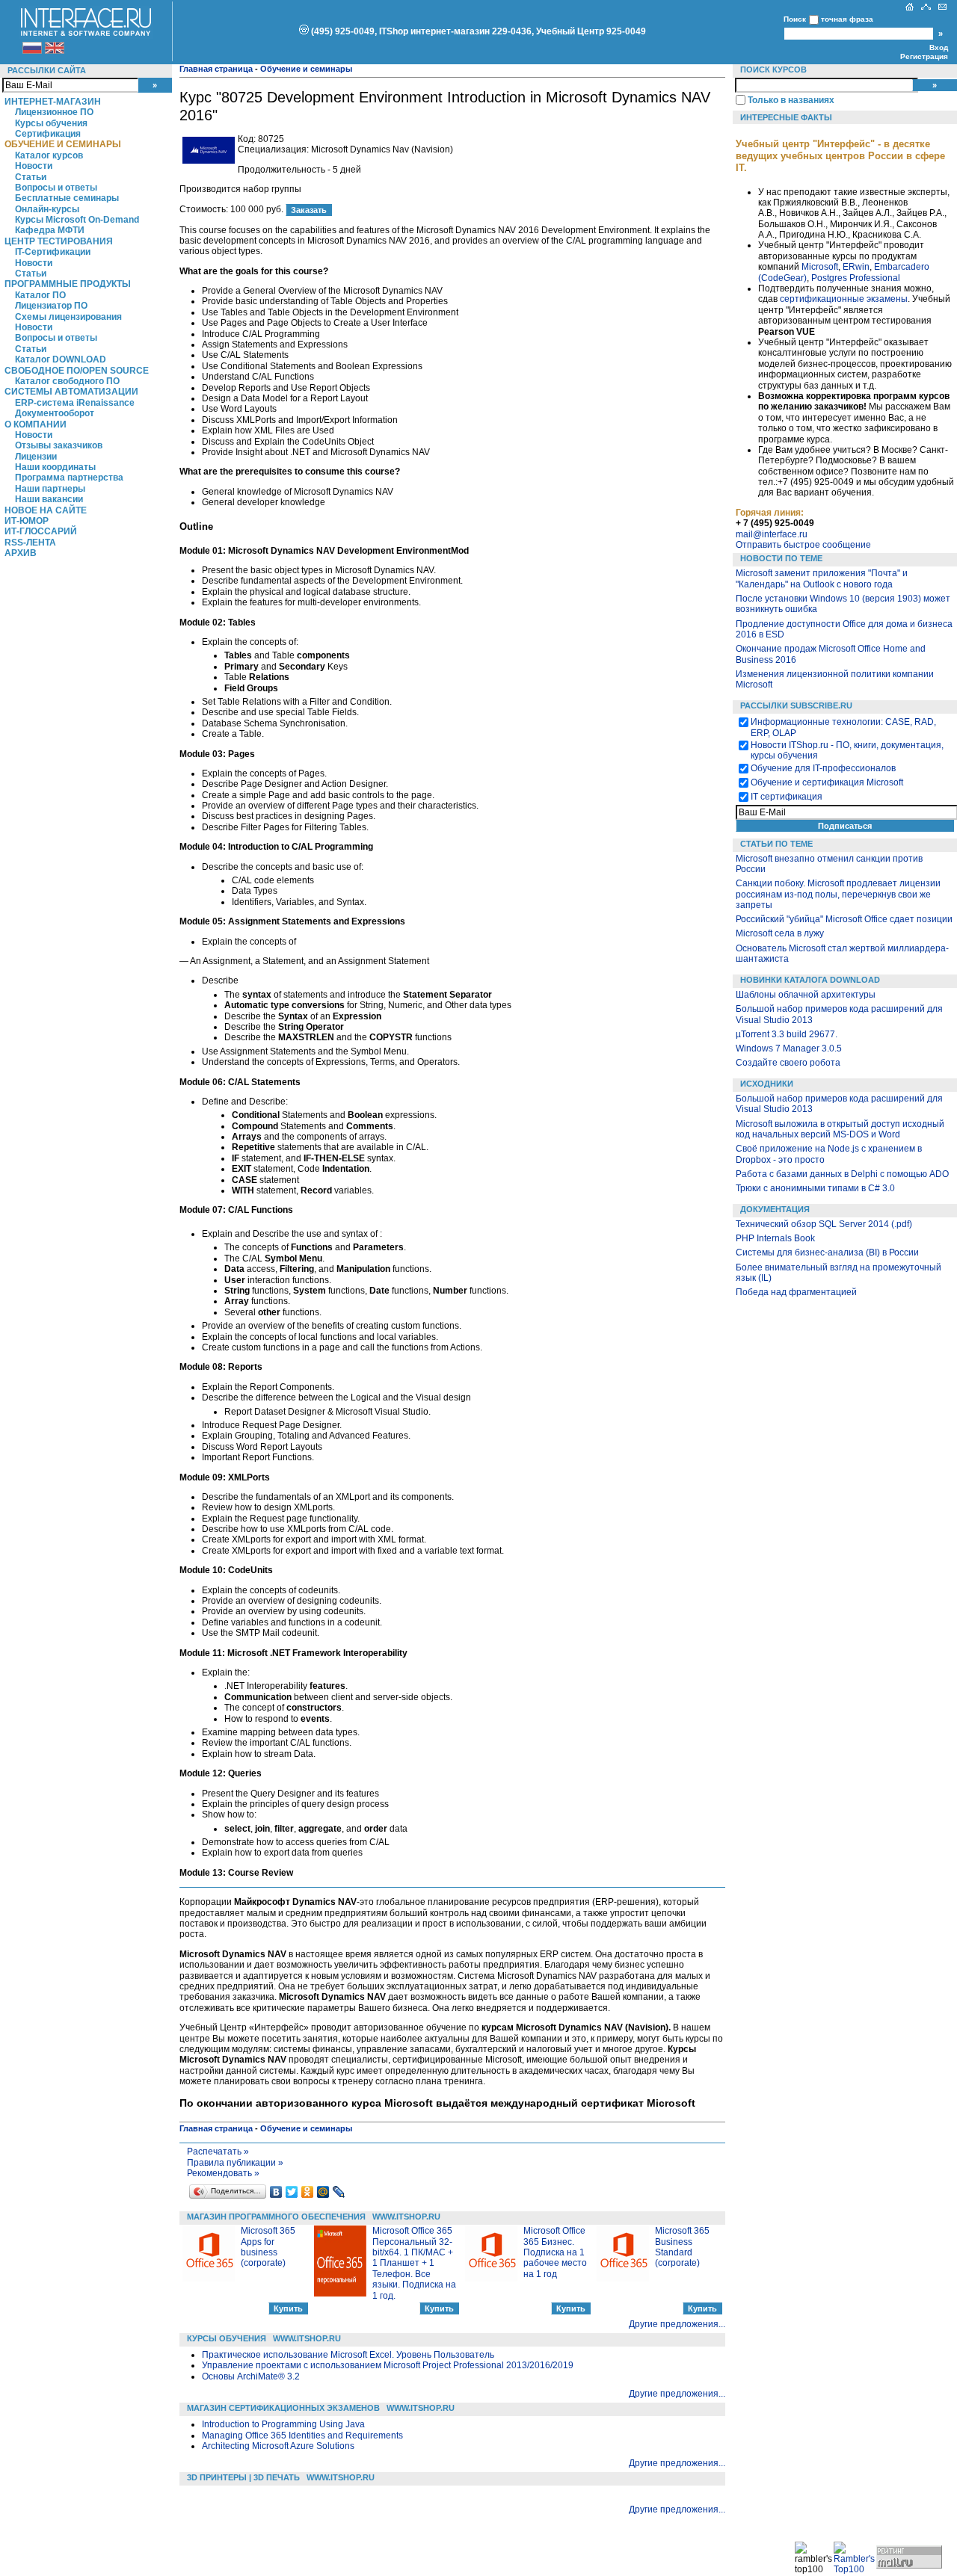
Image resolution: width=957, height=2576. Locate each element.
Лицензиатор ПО (51, 306)
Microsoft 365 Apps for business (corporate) (268, 2247)
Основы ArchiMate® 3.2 (251, 2376)
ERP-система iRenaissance (75, 403)
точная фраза (847, 19)
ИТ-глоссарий (41, 531)
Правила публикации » (235, 2163)
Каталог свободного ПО (67, 381)
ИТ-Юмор (27, 521)
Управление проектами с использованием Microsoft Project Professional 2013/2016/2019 (388, 2365)
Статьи (31, 177)
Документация (775, 1209)
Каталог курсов (49, 155)
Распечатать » (218, 2152)
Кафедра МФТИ (50, 230)
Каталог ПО (40, 295)
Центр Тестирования (59, 241)
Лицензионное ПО (54, 112)
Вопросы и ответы (56, 188)
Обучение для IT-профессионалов (823, 768)
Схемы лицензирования (68, 317)
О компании (36, 424)
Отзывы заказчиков (59, 445)
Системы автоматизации (71, 392)
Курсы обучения (51, 123)
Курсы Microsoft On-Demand (77, 220)
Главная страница (216, 69)
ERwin (856, 267)
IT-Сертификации (53, 252)
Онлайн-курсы (47, 209)
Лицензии (36, 457)
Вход (939, 47)
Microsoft (820, 267)
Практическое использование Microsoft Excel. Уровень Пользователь (348, 2355)
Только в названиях (791, 100)
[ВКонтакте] (276, 2192)
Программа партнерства (69, 478)
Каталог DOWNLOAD (61, 359)
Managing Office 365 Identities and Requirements (302, 2436)
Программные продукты (68, 284)
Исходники (767, 1084)
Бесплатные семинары (67, 198)
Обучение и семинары (63, 144)
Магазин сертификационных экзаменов (283, 2408)
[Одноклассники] (308, 2192)
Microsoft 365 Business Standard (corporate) (682, 2247)
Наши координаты (55, 467)
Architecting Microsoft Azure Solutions (278, 2446)
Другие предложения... (677, 2324)
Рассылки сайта (47, 70)
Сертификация (48, 134)
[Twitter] (292, 2192)
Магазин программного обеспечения (276, 2217)
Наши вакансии (49, 499)
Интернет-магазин (53, 102)
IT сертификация (787, 797)
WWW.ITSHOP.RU (406, 2217)
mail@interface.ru (772, 534)
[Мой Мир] (323, 2192)
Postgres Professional (856, 278)
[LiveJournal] (339, 2192)
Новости (34, 166)
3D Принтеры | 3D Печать (243, 2477)
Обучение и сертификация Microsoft (827, 782)
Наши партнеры (50, 489)
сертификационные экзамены (844, 299)
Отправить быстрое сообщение (803, 545)
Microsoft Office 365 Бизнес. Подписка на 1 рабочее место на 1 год (555, 2252)
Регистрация (924, 56)
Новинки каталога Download (810, 980)
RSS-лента (30, 543)
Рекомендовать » (223, 2173)
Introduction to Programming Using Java (283, 2424)
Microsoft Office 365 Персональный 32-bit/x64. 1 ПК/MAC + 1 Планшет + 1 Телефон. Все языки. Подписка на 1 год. (414, 2263)
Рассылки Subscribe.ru (796, 705)
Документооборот (55, 413)
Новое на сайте (46, 510)
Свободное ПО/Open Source (77, 371)
